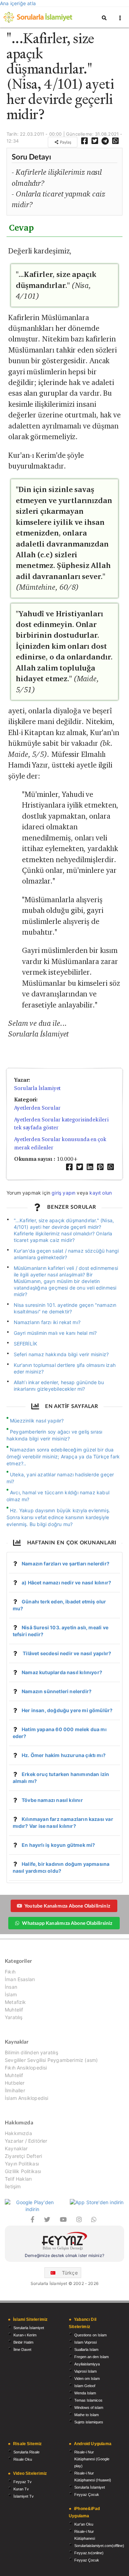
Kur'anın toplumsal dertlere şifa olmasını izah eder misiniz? (65, 1368)
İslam (11, 1994)
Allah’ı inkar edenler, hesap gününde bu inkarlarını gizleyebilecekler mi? (59, 1386)
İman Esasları (20, 1979)
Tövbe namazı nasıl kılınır (52, 1800)
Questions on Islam (90, 2335)
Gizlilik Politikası (23, 2171)
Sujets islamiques (89, 2422)
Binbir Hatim (23, 2342)
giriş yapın (63, 1193)
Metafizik (15, 2002)
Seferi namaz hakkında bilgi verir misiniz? (61, 1354)
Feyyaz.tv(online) (89, 2553)
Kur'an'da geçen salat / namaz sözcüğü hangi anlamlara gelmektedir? (66, 1254)
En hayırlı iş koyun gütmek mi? (58, 1845)
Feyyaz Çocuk (87, 2495)
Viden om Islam (87, 2379)
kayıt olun (101, 1193)
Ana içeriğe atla (18, 3)
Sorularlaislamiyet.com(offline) (99, 2546)
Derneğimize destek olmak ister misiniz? (64, 2255)
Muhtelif (14, 2010)
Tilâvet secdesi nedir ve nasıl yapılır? (66, 1653)
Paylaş (65, 142)
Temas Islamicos (88, 2400)
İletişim (13, 2186)
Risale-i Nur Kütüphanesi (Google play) (92, 2459)
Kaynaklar (16, 2148)
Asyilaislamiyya (87, 2364)
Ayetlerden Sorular (37, 1108)
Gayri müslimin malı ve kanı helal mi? (55, 1333)
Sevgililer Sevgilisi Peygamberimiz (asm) (51, 2060)
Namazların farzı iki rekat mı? (47, 1322)
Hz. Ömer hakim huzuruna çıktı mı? (64, 1755)
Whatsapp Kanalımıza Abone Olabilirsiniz (67, 1923)
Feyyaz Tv (23, 2482)
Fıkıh (10, 1972)
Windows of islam (89, 2408)
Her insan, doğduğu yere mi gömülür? (67, 1710)
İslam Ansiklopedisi (26, 2098)
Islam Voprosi (85, 2342)
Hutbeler (15, 2083)
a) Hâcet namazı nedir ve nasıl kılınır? (66, 1583)
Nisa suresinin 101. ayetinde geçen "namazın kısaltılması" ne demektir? (65, 1308)
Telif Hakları (18, 2179)
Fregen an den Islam (92, 2357)
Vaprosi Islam (85, 2371)
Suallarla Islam (86, 2350)
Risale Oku (23, 2459)
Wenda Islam (85, 2393)
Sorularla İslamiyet (37, 1088)
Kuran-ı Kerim (25, 2335)
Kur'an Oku (84, 2524)
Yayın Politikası (22, 2164)
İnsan (11, 1987)
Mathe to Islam (87, 2415)
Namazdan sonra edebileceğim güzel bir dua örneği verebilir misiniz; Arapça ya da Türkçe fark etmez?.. (63, 1456)
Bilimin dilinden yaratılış (31, 2053)
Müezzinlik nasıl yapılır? (37, 1421)
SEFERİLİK (26, 1344)
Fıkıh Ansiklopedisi (26, 2068)
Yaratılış (14, 2017)
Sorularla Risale (26, 2452)
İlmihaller (15, 2090)
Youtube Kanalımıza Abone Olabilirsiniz (67, 1906)
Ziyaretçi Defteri (23, 2156)
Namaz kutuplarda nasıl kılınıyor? (62, 1672)
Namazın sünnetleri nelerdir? (57, 1691)
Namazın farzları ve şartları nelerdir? (66, 1564)
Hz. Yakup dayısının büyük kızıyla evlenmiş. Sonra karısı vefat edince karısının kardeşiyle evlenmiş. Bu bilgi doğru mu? (58, 1517)
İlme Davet (22, 2350)
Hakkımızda (18, 2133)
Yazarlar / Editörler (26, 2141)
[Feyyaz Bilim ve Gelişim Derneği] (64, 2242)
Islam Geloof (85, 2386)
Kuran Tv (21, 2489)
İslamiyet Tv (24, 2496)
